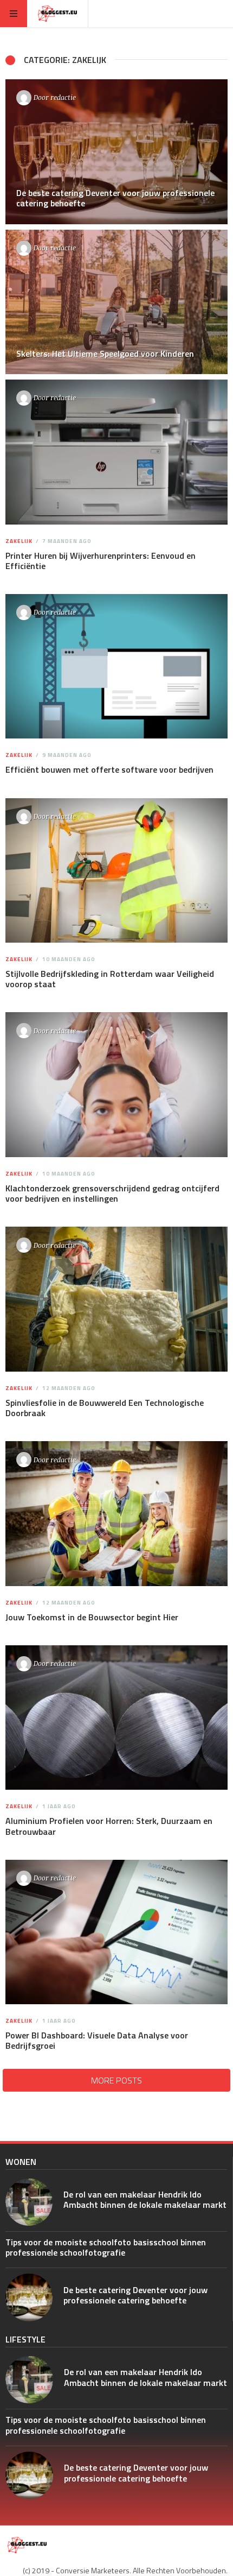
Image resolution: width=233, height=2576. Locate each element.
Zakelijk (19, 541)
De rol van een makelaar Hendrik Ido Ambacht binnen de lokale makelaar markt (145, 2199)
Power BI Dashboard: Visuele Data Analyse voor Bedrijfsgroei (97, 2040)
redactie (63, 97)
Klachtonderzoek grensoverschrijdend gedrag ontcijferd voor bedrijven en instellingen (112, 1193)
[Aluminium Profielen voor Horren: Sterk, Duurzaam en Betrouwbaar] (116, 1718)
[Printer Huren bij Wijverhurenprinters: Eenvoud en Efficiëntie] (116, 452)
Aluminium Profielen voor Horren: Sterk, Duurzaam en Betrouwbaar (109, 1826)
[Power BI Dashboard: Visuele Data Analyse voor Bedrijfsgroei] (116, 1932)
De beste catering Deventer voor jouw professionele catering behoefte (135, 2295)
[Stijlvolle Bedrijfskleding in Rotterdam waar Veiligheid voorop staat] (116, 870)
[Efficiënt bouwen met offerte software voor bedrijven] (116, 667)
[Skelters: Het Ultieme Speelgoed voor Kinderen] (116, 302)
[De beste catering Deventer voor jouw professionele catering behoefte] (116, 152)
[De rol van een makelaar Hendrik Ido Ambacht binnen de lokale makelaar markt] (29, 2202)
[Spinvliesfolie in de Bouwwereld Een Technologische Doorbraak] (116, 1299)
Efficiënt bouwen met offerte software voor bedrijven (109, 769)
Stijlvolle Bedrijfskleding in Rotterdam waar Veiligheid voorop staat (110, 979)
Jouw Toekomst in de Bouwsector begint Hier (92, 1617)
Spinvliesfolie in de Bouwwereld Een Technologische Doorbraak (105, 1408)
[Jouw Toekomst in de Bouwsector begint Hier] (116, 1514)
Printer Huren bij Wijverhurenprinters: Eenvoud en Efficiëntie (101, 561)
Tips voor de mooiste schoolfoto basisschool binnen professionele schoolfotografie (106, 2247)
